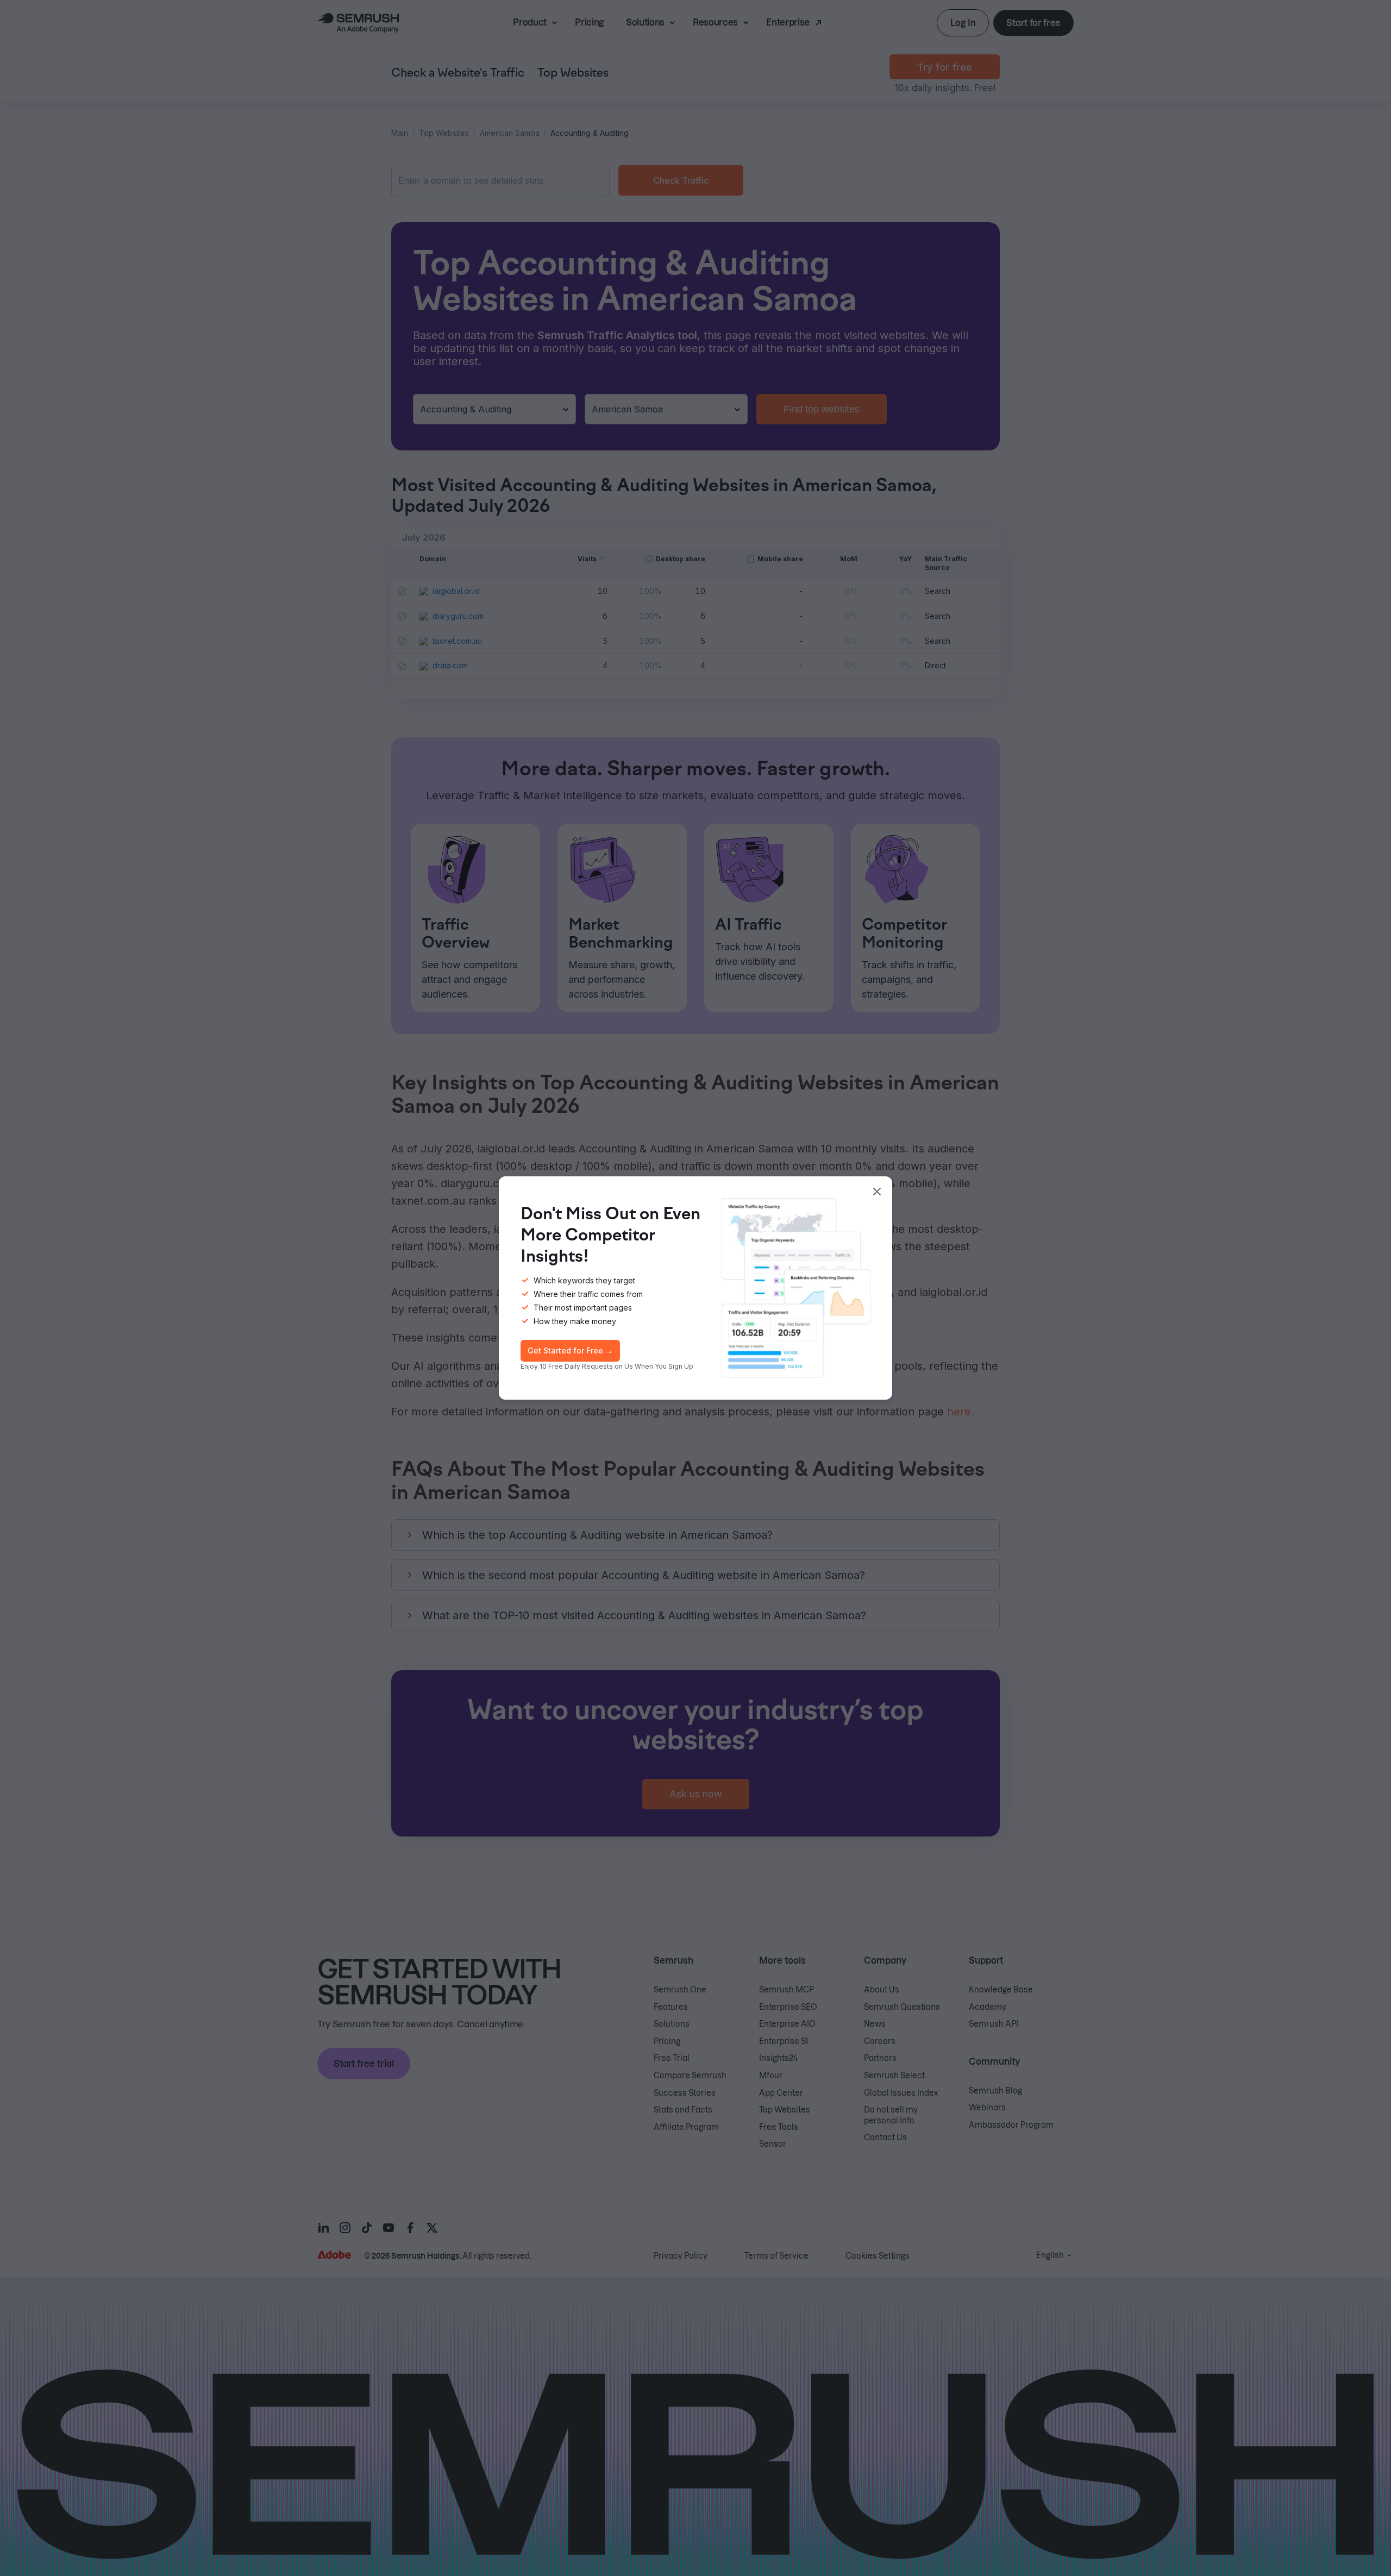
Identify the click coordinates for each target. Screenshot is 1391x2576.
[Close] (877, 1192)
